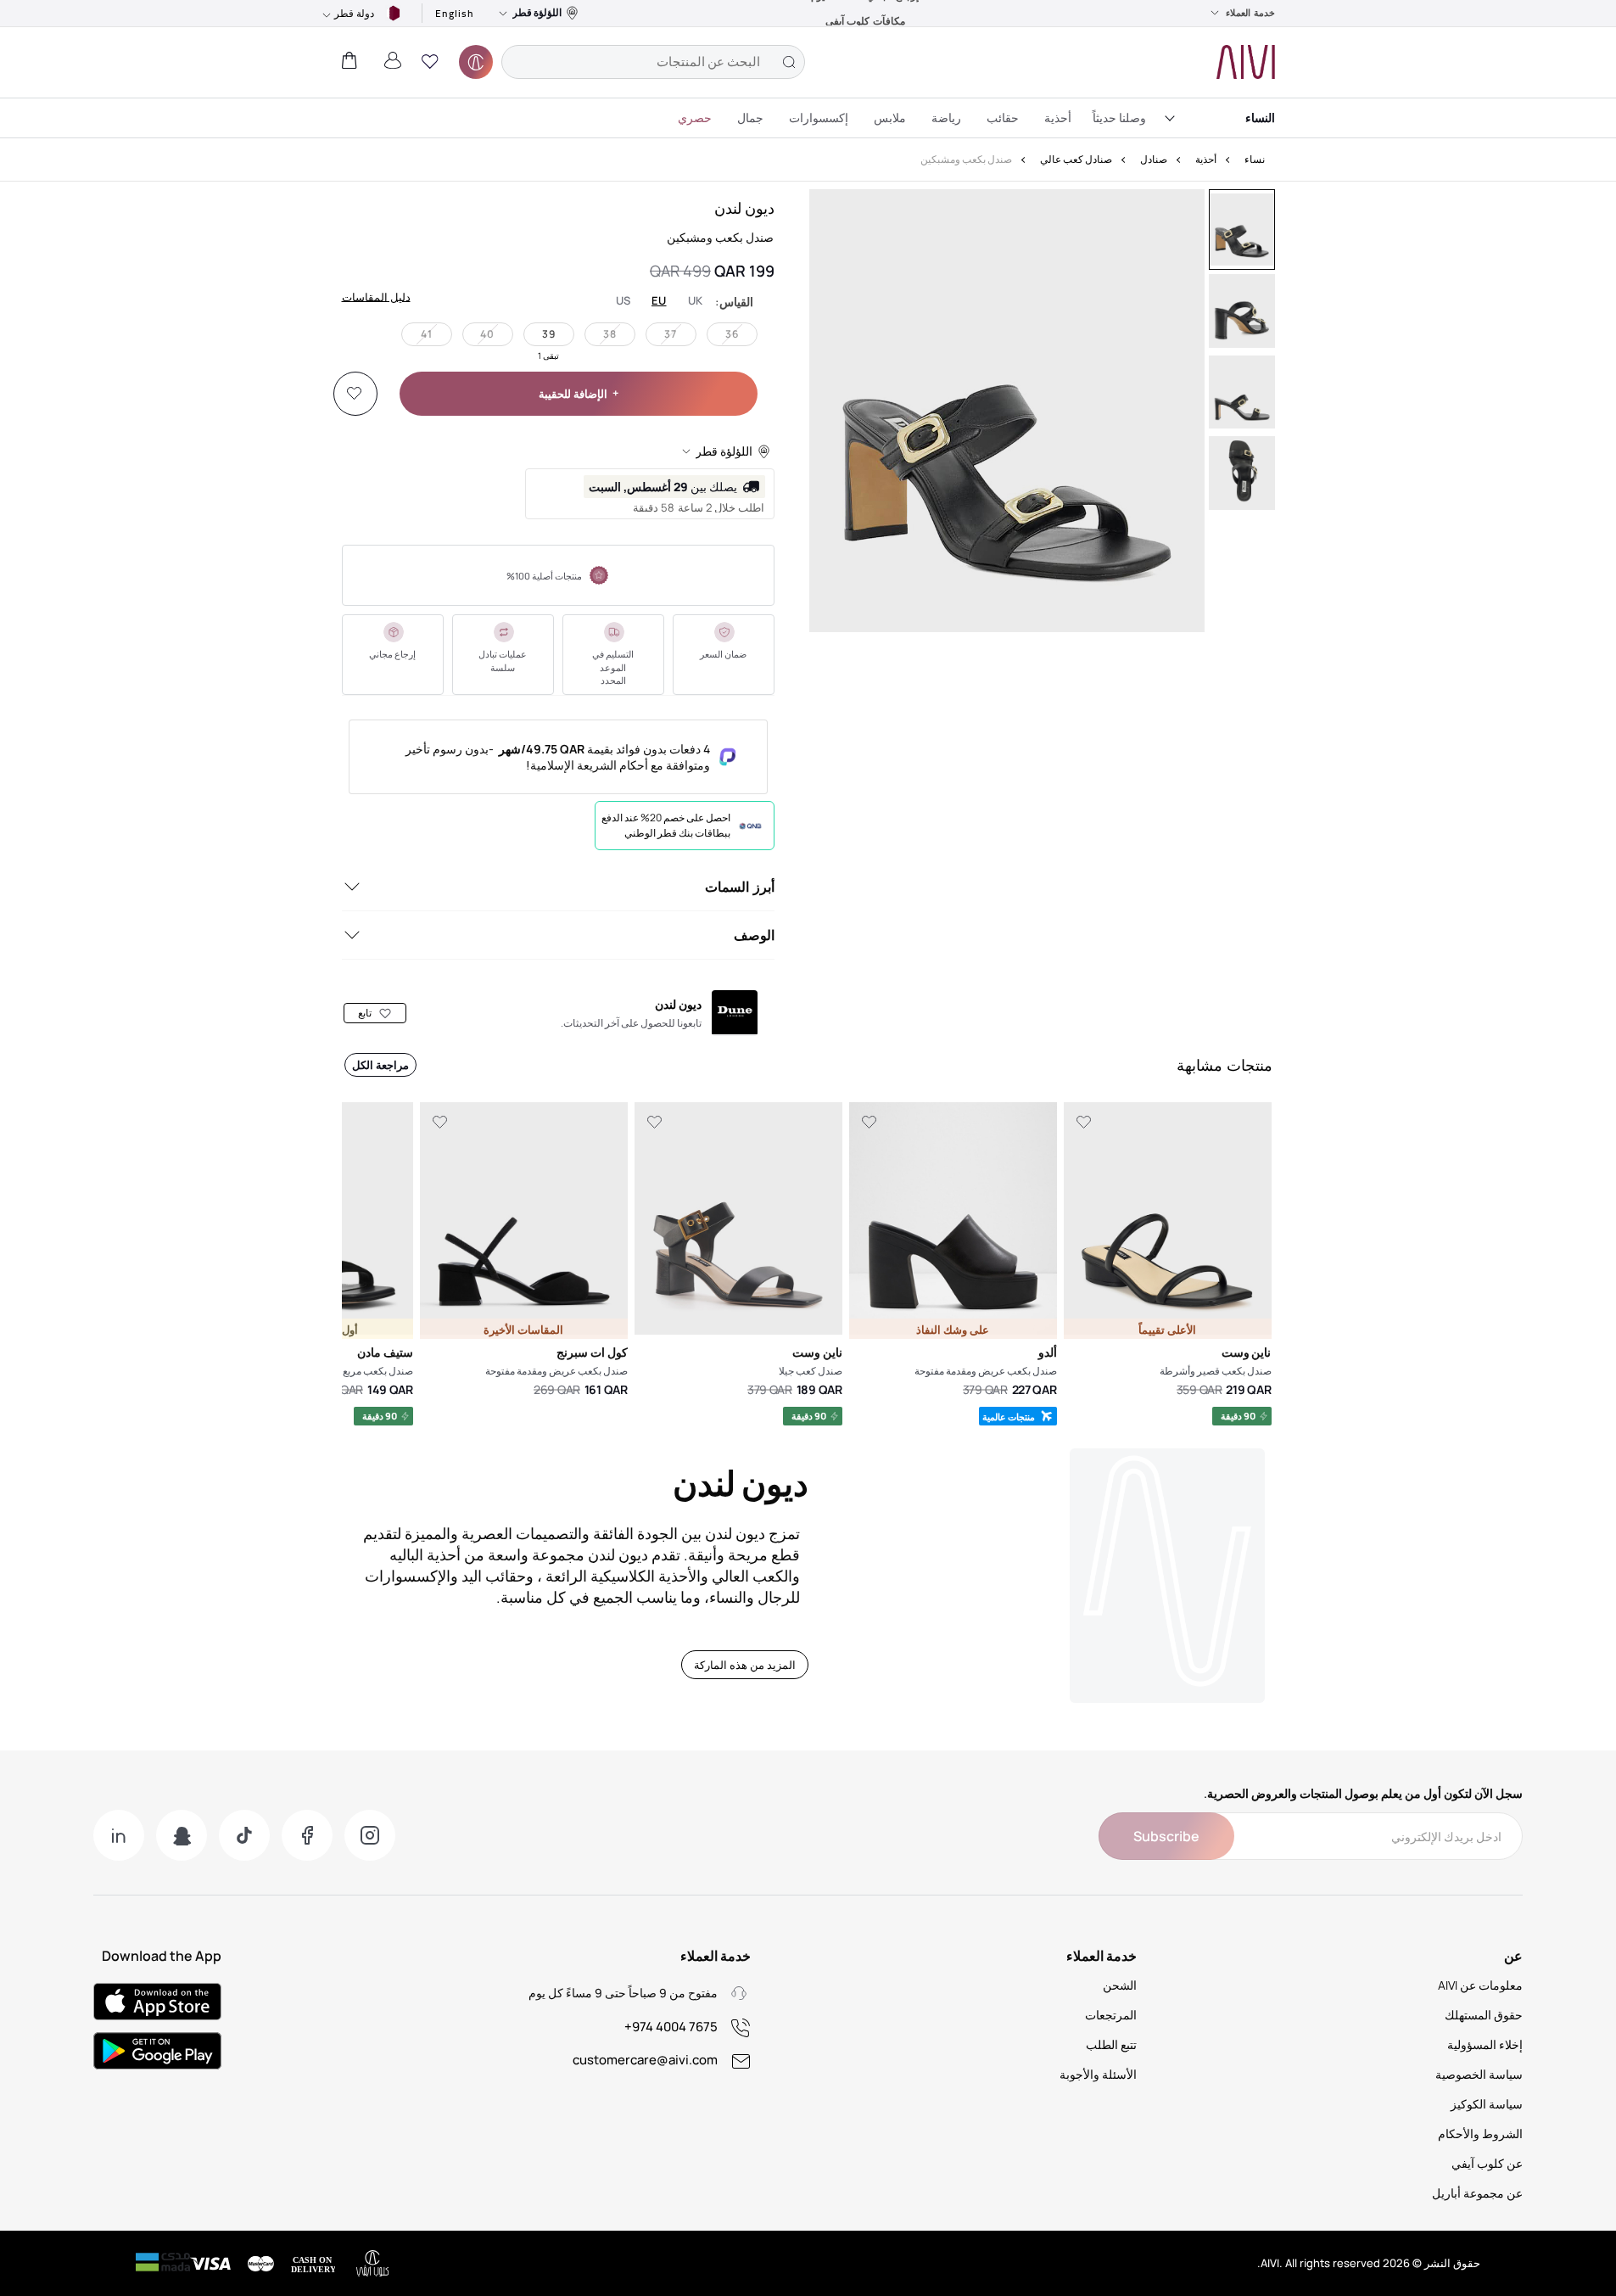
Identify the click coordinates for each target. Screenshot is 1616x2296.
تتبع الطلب (1111, 2044)
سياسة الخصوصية (1479, 2074)
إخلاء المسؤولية (1485, 2044)
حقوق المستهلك (1484, 2015)
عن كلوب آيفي (1487, 2163)
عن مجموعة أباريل (1477, 2193)
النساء (1260, 118)
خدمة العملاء (1250, 13)
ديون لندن (744, 208)
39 (549, 334)
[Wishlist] (355, 394)
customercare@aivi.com (645, 2060)
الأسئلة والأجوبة (1098, 2074)
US (623, 301)
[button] (430, 62)
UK (696, 301)
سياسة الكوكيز (1487, 2104)
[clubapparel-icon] (476, 62)
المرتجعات (1111, 2015)
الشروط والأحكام (1480, 2134)
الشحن (1120, 1985)
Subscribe (1166, 1836)
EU (659, 301)
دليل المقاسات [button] (376, 296)
